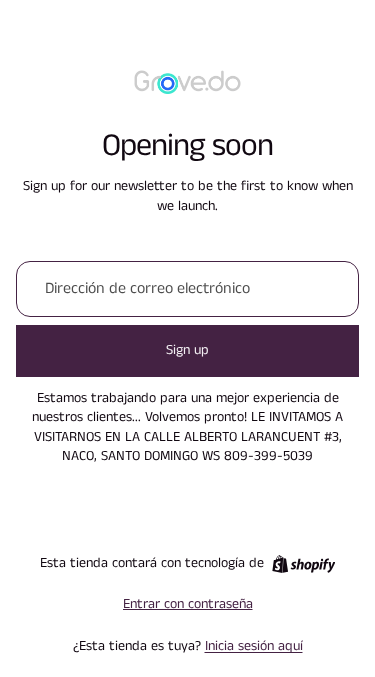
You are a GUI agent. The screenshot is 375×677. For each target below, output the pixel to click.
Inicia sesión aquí (254, 646)
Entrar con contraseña (188, 604)
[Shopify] (303, 564)
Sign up (187, 350)
